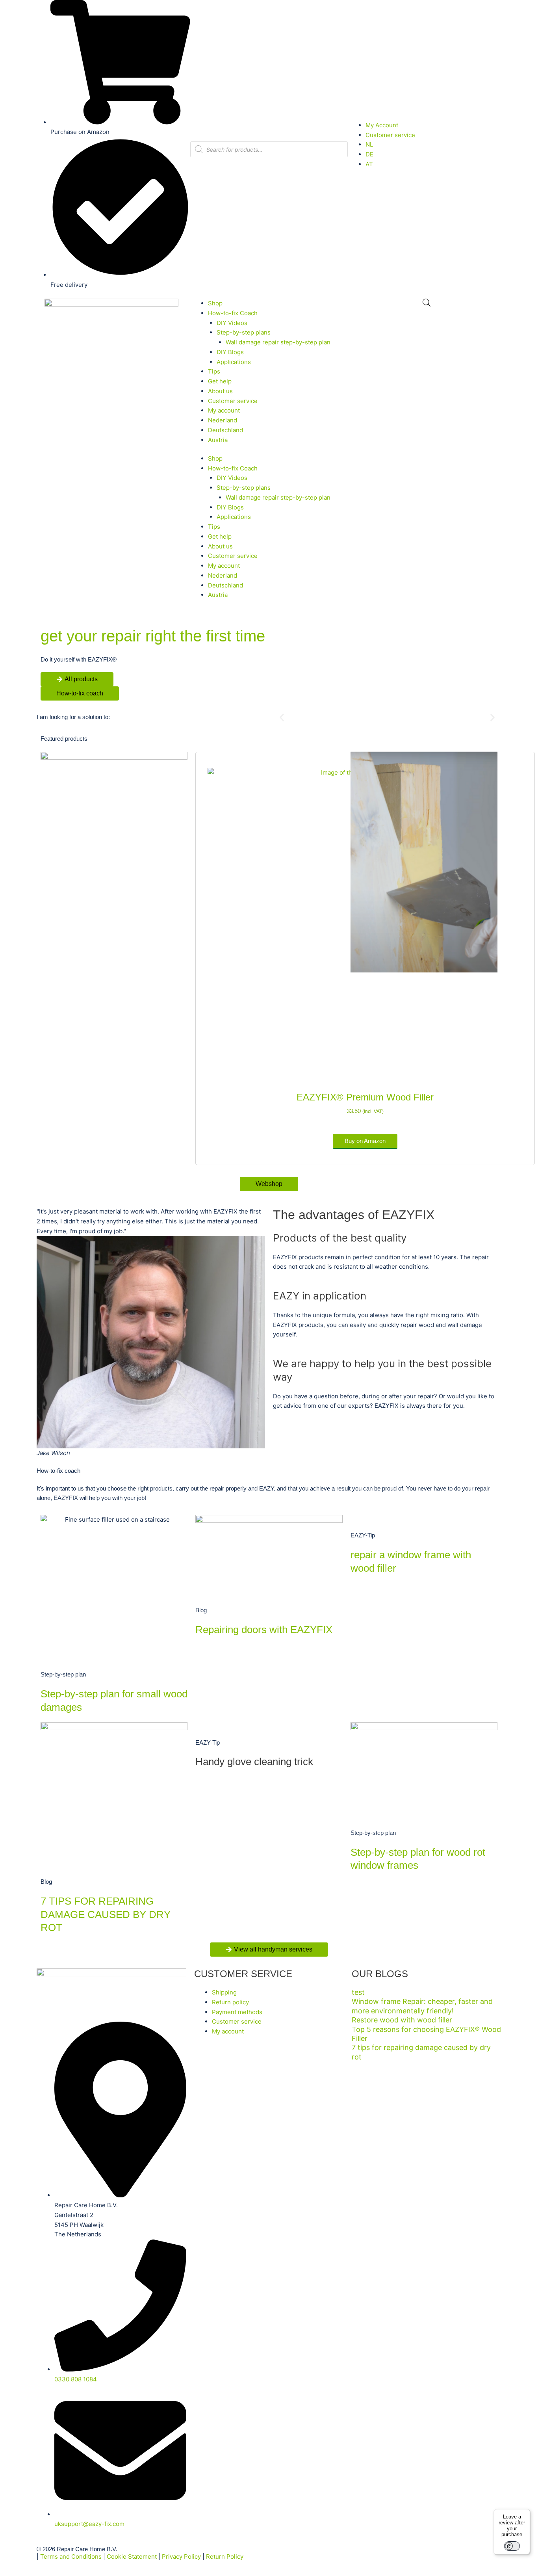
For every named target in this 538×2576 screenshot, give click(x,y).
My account (224, 410)
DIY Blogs (230, 352)
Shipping (224, 1992)
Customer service (390, 135)
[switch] (512, 2546)
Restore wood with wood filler (402, 2020)
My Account (382, 125)
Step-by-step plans (244, 332)
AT (369, 164)
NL (369, 144)
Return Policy (225, 2556)
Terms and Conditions (71, 2556)
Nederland (223, 420)
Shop (215, 303)
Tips (214, 371)
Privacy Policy (181, 2556)
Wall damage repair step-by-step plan (278, 342)
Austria (218, 440)
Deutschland (225, 430)
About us (220, 391)
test (358, 1992)
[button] (282, 717)
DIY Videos (232, 323)
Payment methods (237, 2012)
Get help (220, 381)
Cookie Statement (132, 2556)
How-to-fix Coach (233, 313)
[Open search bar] (427, 302)
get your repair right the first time (153, 636)
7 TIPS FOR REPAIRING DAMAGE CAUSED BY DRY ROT (106, 1914)
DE (369, 154)
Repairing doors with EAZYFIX (264, 1630)
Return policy (230, 2002)
